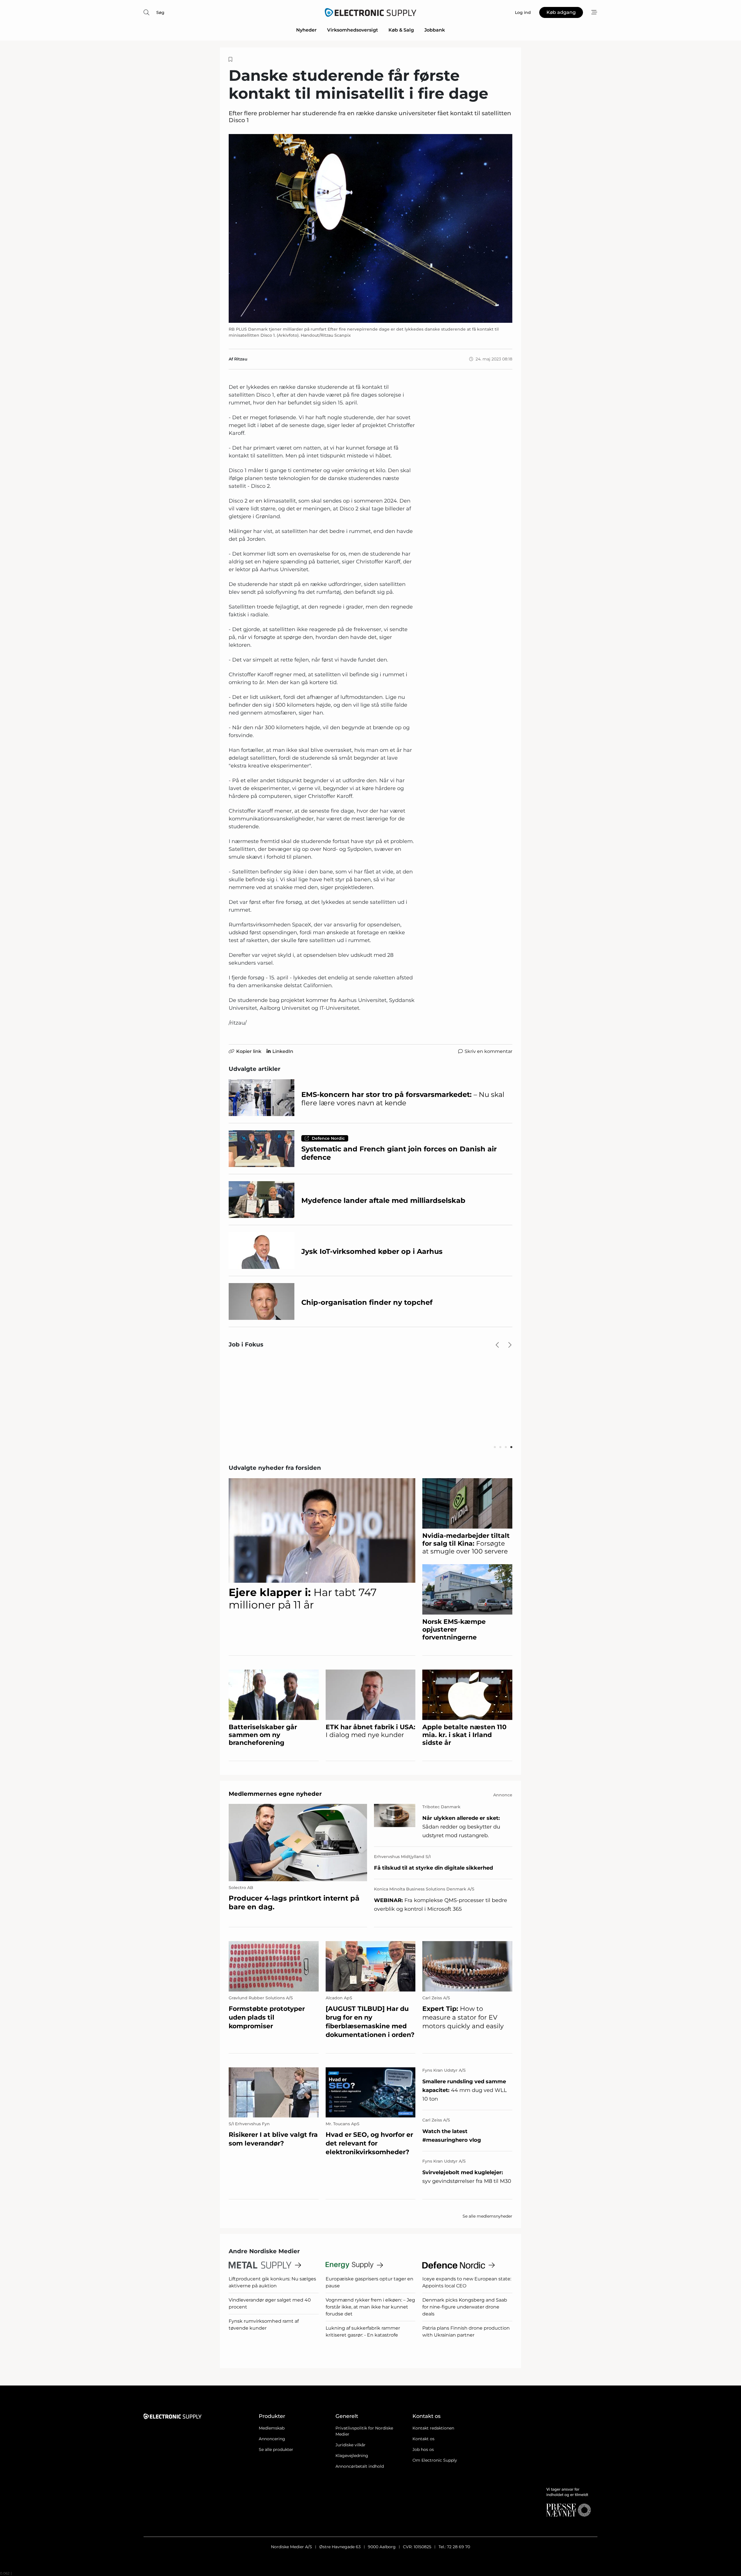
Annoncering (272, 2439)
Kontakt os (423, 2439)
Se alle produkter (276, 2449)
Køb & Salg (401, 30)
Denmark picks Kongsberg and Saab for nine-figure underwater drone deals (465, 2307)
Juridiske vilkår (351, 2445)
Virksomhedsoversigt (353, 30)
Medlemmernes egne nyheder (275, 1794)
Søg (160, 12)
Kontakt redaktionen (433, 2428)
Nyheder (306, 30)
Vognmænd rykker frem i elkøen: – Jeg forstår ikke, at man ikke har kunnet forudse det (370, 2307)
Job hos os (423, 2449)
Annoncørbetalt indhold (360, 2466)
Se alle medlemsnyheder (487, 2216)
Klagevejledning (352, 2456)
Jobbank (435, 30)
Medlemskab (272, 2428)
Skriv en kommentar (488, 1051)
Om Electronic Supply (435, 2460)
